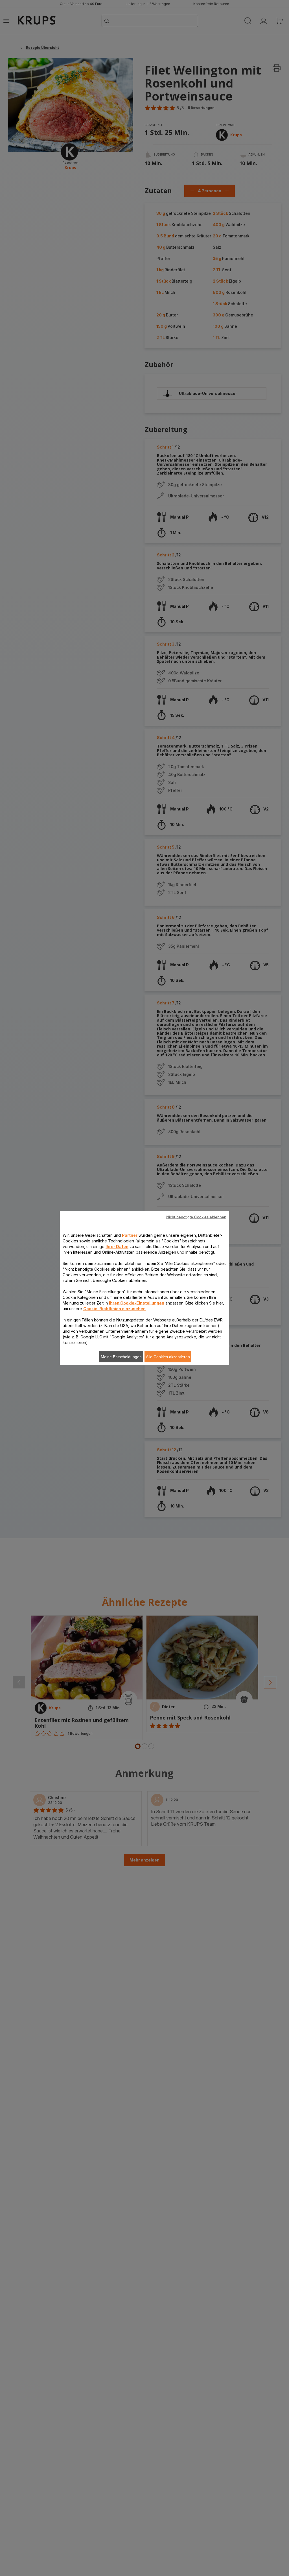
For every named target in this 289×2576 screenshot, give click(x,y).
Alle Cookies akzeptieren (168, 1356)
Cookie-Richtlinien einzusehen (114, 1308)
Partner (130, 1235)
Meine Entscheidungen (121, 1356)
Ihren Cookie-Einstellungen (137, 1303)
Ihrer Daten (117, 1246)
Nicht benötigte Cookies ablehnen (196, 1217)
